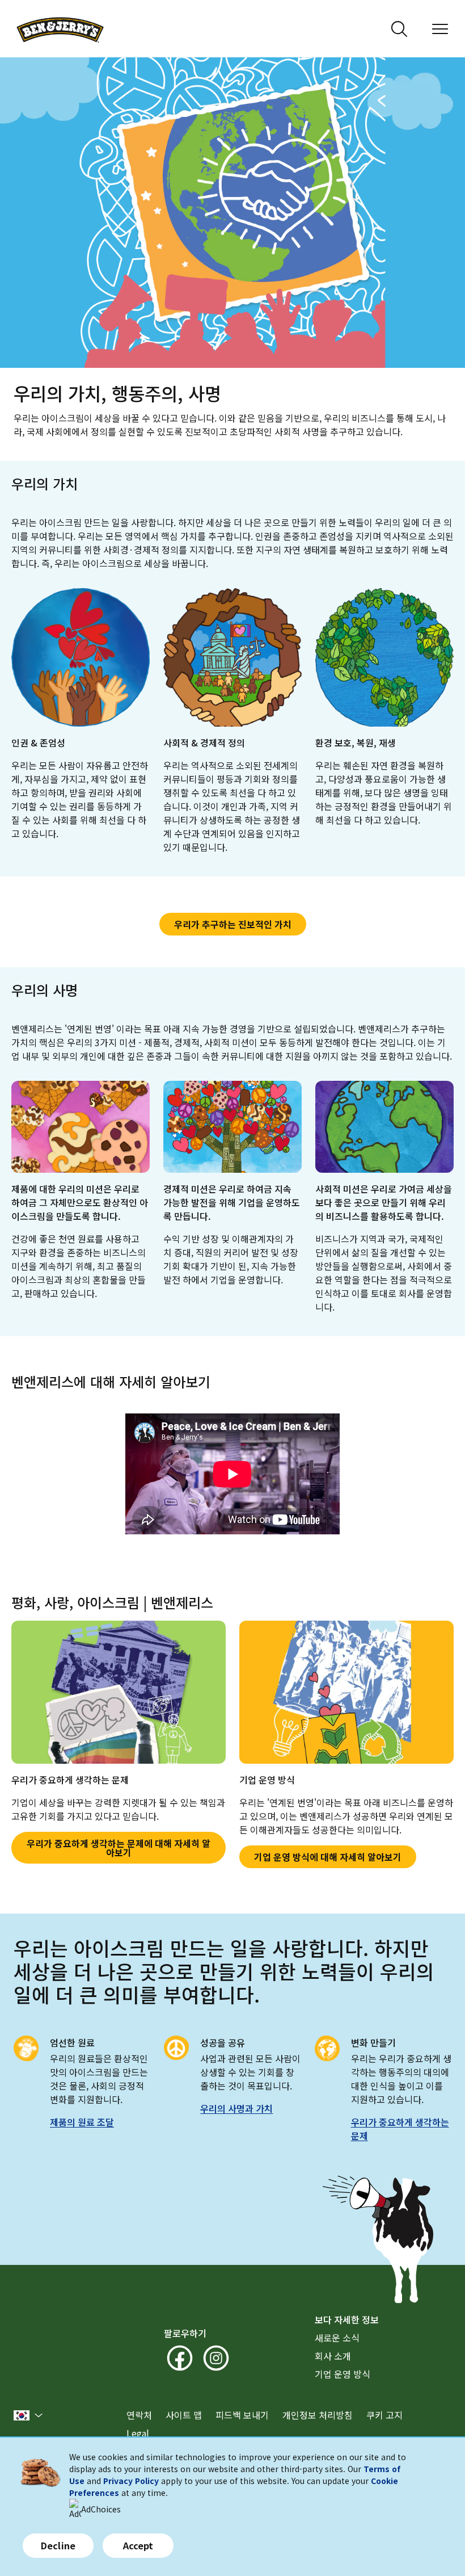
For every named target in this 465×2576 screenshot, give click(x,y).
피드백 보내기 (242, 2415)
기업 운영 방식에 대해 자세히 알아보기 (328, 1857)
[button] (28, 2415)
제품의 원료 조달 (82, 2122)
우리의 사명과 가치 (236, 2108)
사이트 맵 (184, 2415)
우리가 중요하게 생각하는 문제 (400, 2129)
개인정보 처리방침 (318, 2415)
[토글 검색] (399, 29)
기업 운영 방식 (343, 2374)
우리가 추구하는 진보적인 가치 (233, 924)
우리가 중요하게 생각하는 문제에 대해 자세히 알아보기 (119, 1848)
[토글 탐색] (440, 29)
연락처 (139, 2415)
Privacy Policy (131, 2481)
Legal (138, 2433)
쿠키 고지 (384, 2415)
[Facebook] (180, 2358)
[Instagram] (216, 2358)
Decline (58, 2545)
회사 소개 (333, 2356)
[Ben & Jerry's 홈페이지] (60, 29)
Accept (138, 2545)
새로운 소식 (337, 2338)
